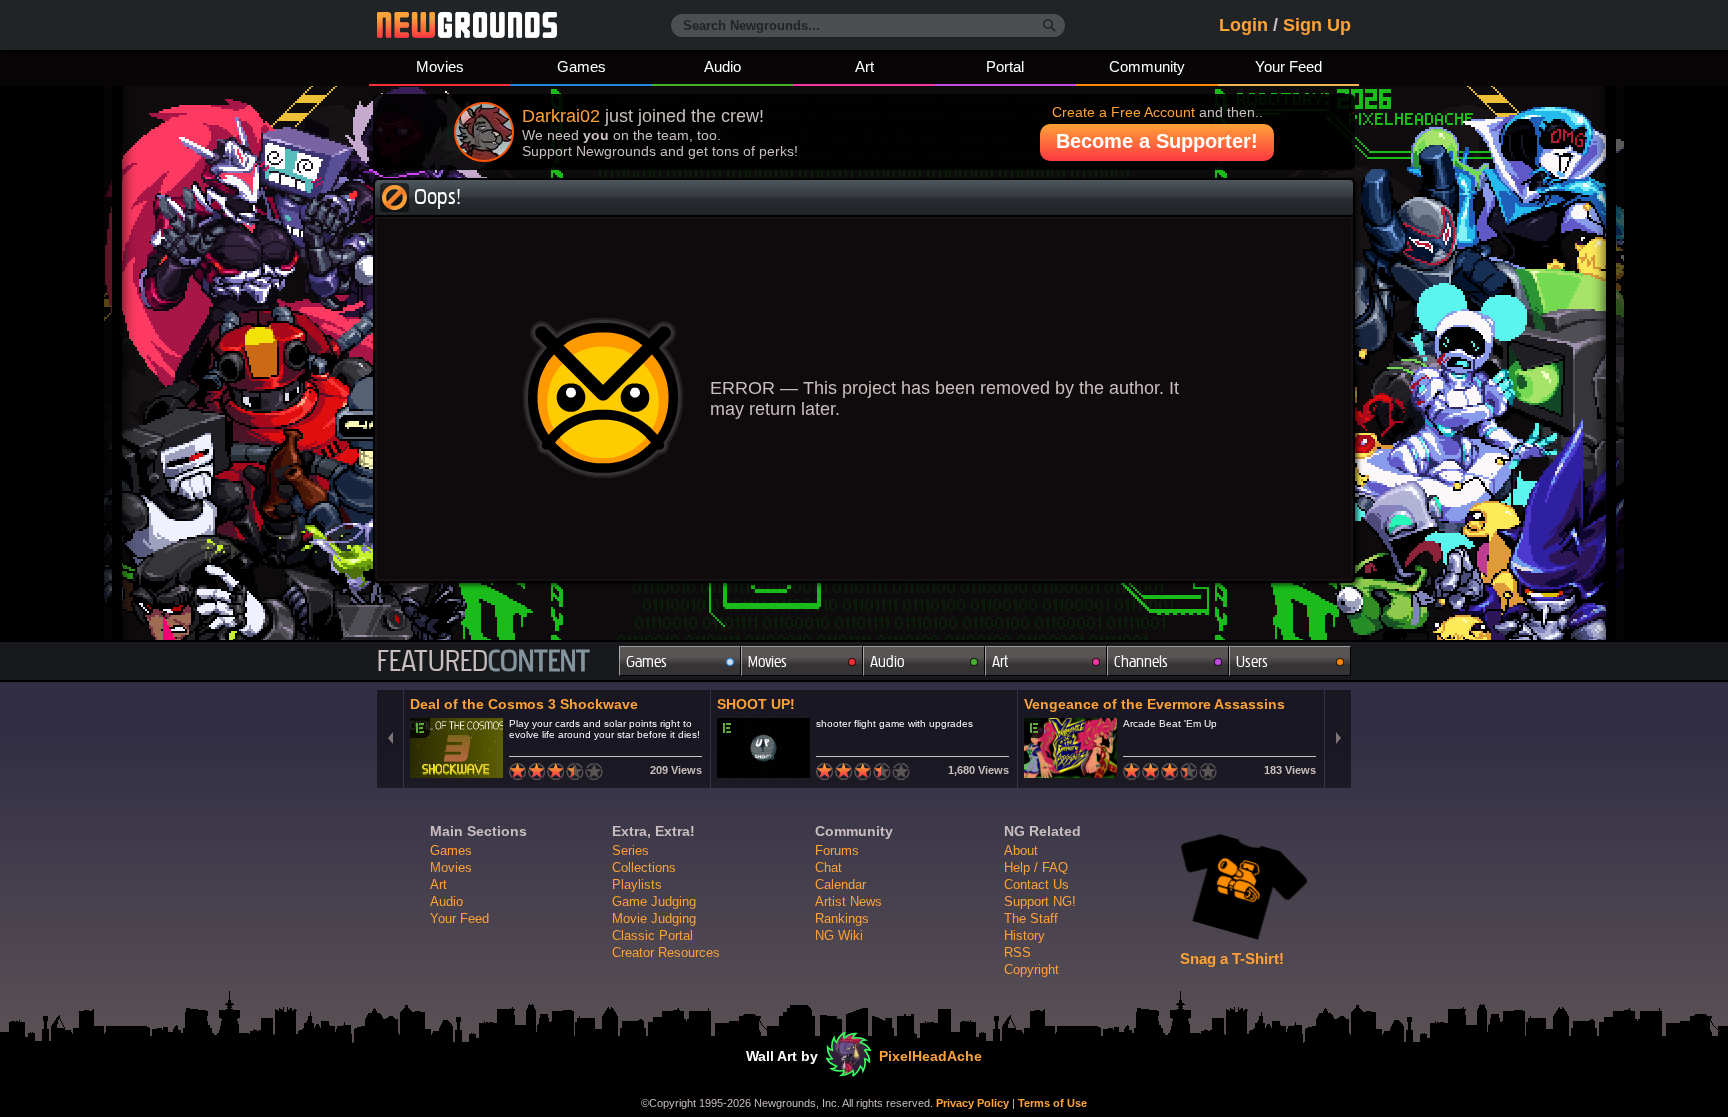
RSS (1017, 952)
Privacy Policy (972, 1103)
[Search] (1049, 26)
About (1021, 850)
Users (1252, 661)
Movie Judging (654, 918)
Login (1243, 25)
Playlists (637, 884)
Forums (837, 850)
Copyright (1031, 969)
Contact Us (1036, 884)
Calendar (840, 884)
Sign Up (1317, 25)
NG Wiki (839, 935)
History (1024, 935)
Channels (1141, 661)
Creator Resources (666, 952)
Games (581, 66)
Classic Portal (652, 935)
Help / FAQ (1036, 867)
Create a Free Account (1123, 112)
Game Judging (654, 901)
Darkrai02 (561, 116)
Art (864, 66)
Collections (644, 867)
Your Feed (1288, 66)
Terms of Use (1052, 1103)
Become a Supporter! (1157, 141)
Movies (440, 66)
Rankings (842, 918)
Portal (1005, 66)
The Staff (1031, 918)
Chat (828, 867)
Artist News (848, 901)
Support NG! (1040, 901)
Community (1147, 66)
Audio (722, 66)
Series (630, 850)
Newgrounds (467, 25)
